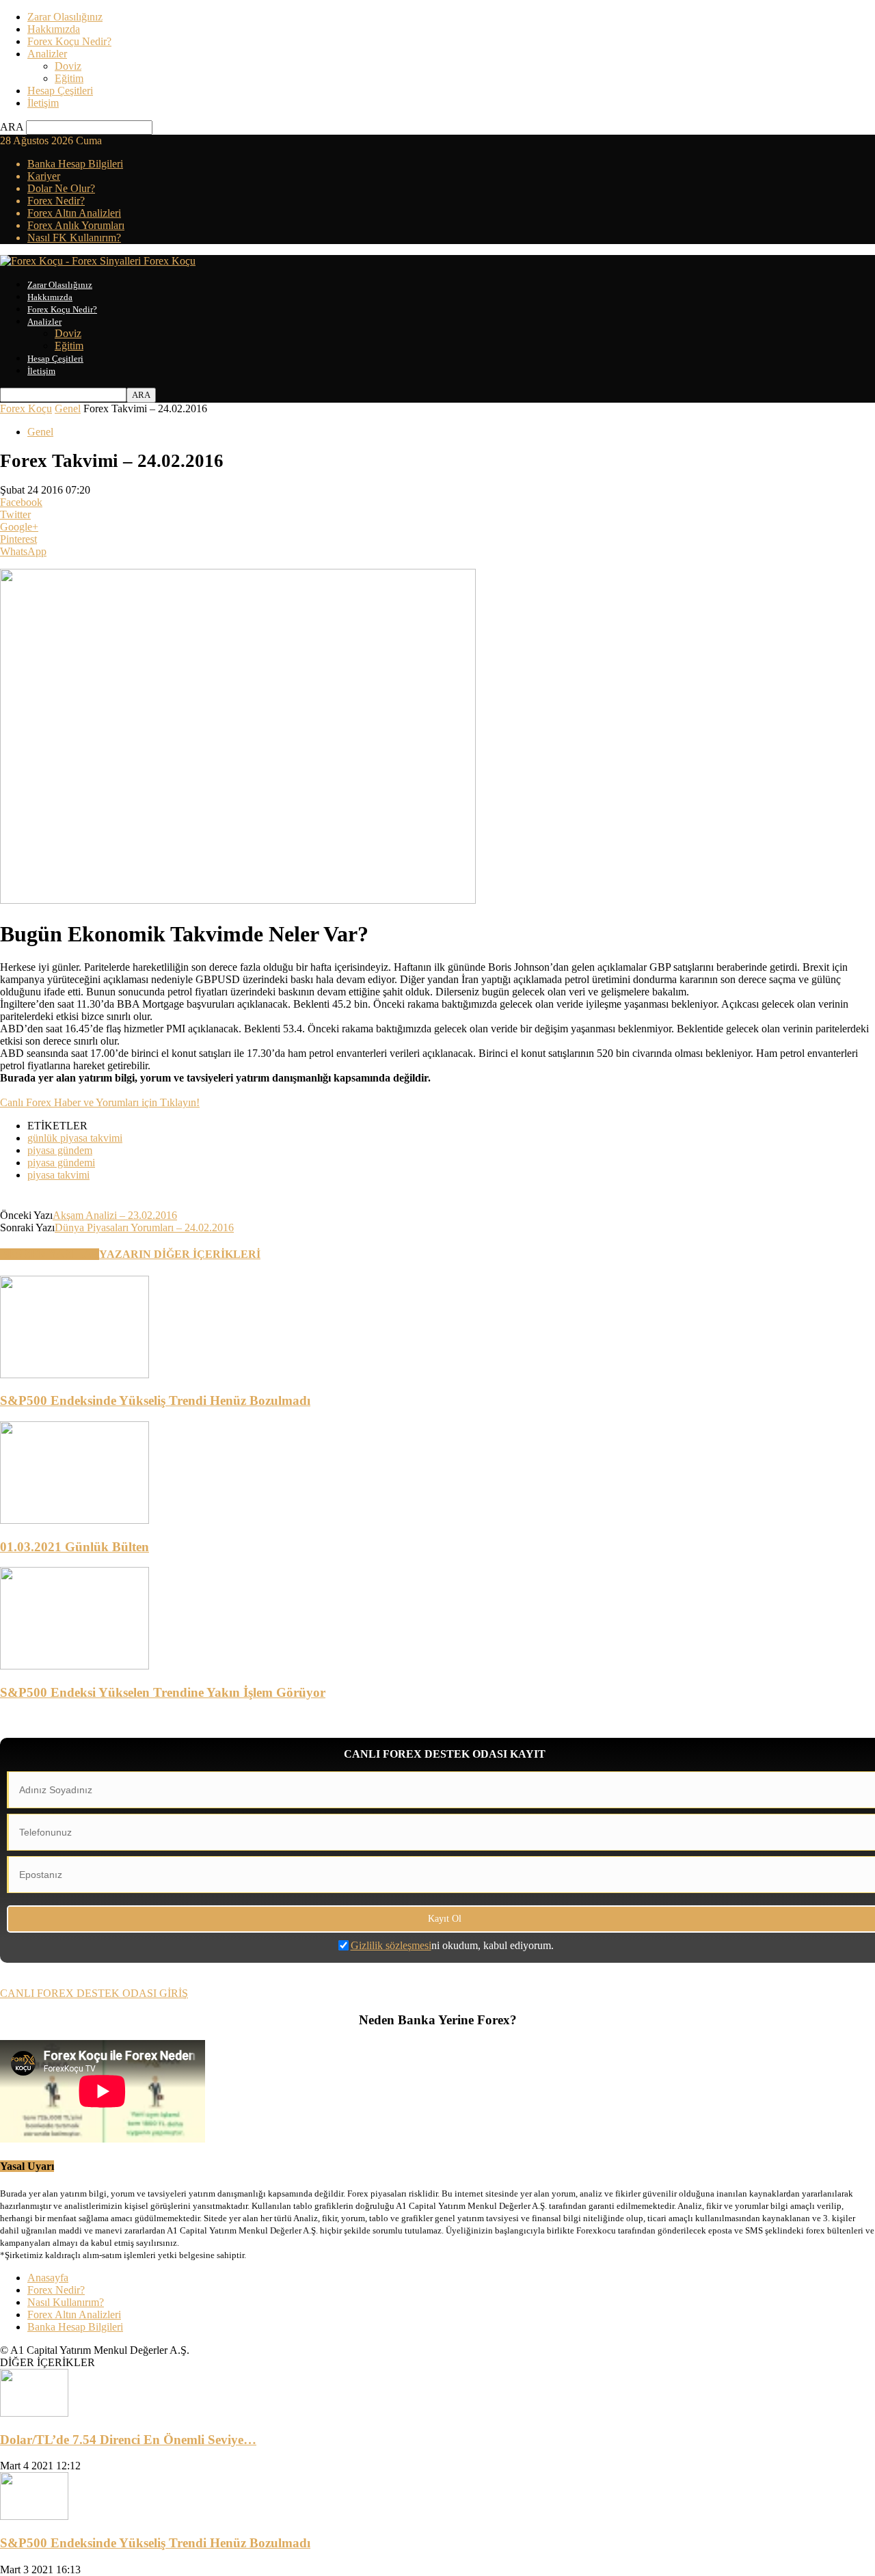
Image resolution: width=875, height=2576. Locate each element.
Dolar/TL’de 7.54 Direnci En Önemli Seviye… (128, 2440)
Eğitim (69, 78)
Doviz (68, 66)
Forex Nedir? (56, 201)
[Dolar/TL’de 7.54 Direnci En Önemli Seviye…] (34, 2413)
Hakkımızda (54, 29)
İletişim (43, 103)
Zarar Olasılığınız (65, 17)
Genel (68, 408)
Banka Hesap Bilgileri (75, 164)
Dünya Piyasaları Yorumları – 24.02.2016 (144, 1227)
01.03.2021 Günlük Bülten (75, 1547)
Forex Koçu (26, 408)
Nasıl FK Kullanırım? (74, 238)
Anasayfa (48, 2278)
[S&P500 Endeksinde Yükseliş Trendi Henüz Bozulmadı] (75, 1374)
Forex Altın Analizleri (74, 213)
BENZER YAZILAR (50, 1254)
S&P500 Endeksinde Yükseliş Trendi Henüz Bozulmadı (155, 1400)
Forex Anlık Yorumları (76, 225)
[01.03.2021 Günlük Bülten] (75, 1520)
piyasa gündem (60, 1150)
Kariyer (44, 176)
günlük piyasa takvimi (75, 1138)
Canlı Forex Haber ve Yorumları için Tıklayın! (100, 1102)
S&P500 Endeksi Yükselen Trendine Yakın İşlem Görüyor (163, 1692)
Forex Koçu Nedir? (69, 41)
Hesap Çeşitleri (60, 91)
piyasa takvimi (58, 1175)
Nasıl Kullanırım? (66, 2302)
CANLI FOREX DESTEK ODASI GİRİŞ (94, 1993)
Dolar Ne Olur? (61, 188)
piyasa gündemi (61, 1163)
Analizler (47, 54)
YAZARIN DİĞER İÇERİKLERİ (180, 1254)
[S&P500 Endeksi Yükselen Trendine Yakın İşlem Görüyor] (75, 1666)
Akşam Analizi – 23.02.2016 (115, 1215)
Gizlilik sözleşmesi (391, 1945)
